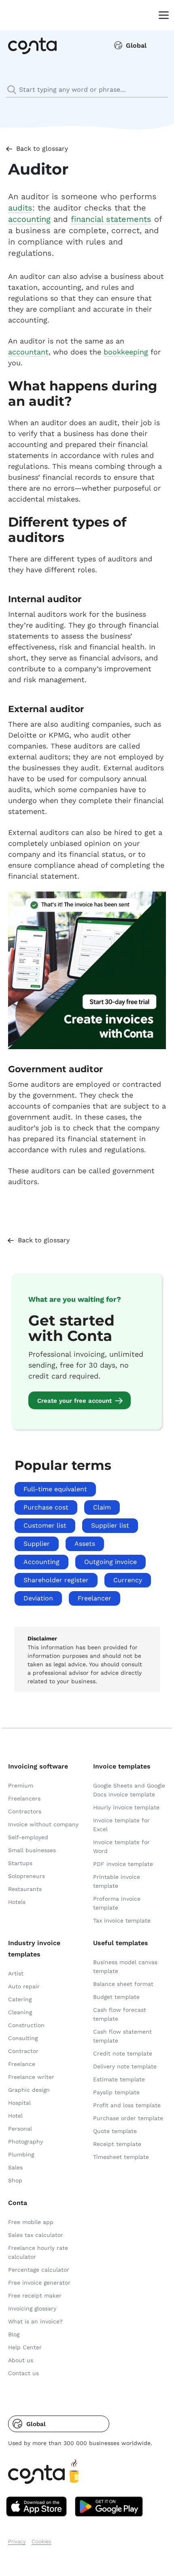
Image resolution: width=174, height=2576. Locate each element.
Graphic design (29, 2090)
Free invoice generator (39, 2283)
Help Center (25, 2347)
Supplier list (110, 1525)
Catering (20, 1999)
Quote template (115, 2131)
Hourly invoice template (126, 1807)
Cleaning (20, 2012)
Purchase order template (128, 2118)
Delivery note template (125, 2066)
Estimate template (119, 2079)
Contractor (23, 2051)
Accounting (41, 1562)
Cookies (41, 2541)
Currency (128, 1580)
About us (21, 2360)
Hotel (15, 2116)
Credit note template (123, 2053)
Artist (16, 1973)
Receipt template (117, 2144)
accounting (29, 219)
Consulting (23, 2038)
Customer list (45, 1525)
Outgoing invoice (110, 1562)
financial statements (111, 219)
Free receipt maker (35, 2296)
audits (20, 208)
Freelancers (24, 1798)
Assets (85, 1544)
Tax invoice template (122, 1920)
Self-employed (28, 1837)
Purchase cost (46, 1507)
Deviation (38, 1598)
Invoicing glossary (32, 2308)
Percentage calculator (39, 2270)
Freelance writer (31, 2077)
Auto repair (24, 1986)
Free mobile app (31, 2222)
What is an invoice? (35, 2321)
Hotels (17, 1902)
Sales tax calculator (36, 2235)
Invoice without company (43, 1824)
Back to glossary (42, 149)
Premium (21, 1785)
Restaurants (25, 1889)
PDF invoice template (123, 1864)
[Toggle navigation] (162, 15)
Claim (102, 1507)
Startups (20, 1863)
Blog (14, 2334)
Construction (26, 2025)
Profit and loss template (127, 2105)
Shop (15, 2180)
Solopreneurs (27, 1876)
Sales (15, 2167)
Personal (20, 2129)
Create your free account (74, 1401)
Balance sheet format (123, 1984)
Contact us (23, 2373)
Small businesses (32, 1850)
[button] (59, 2424)
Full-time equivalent (55, 1489)
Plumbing (21, 2154)
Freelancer (94, 1598)
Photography (25, 2142)
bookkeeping (126, 352)
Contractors (25, 1811)
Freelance (22, 2064)
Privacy (17, 2541)
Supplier (37, 1544)
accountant (28, 352)
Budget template (116, 1997)
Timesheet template (121, 2157)
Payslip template (116, 2092)
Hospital (19, 2103)
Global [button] (136, 45)
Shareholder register (56, 1580)
